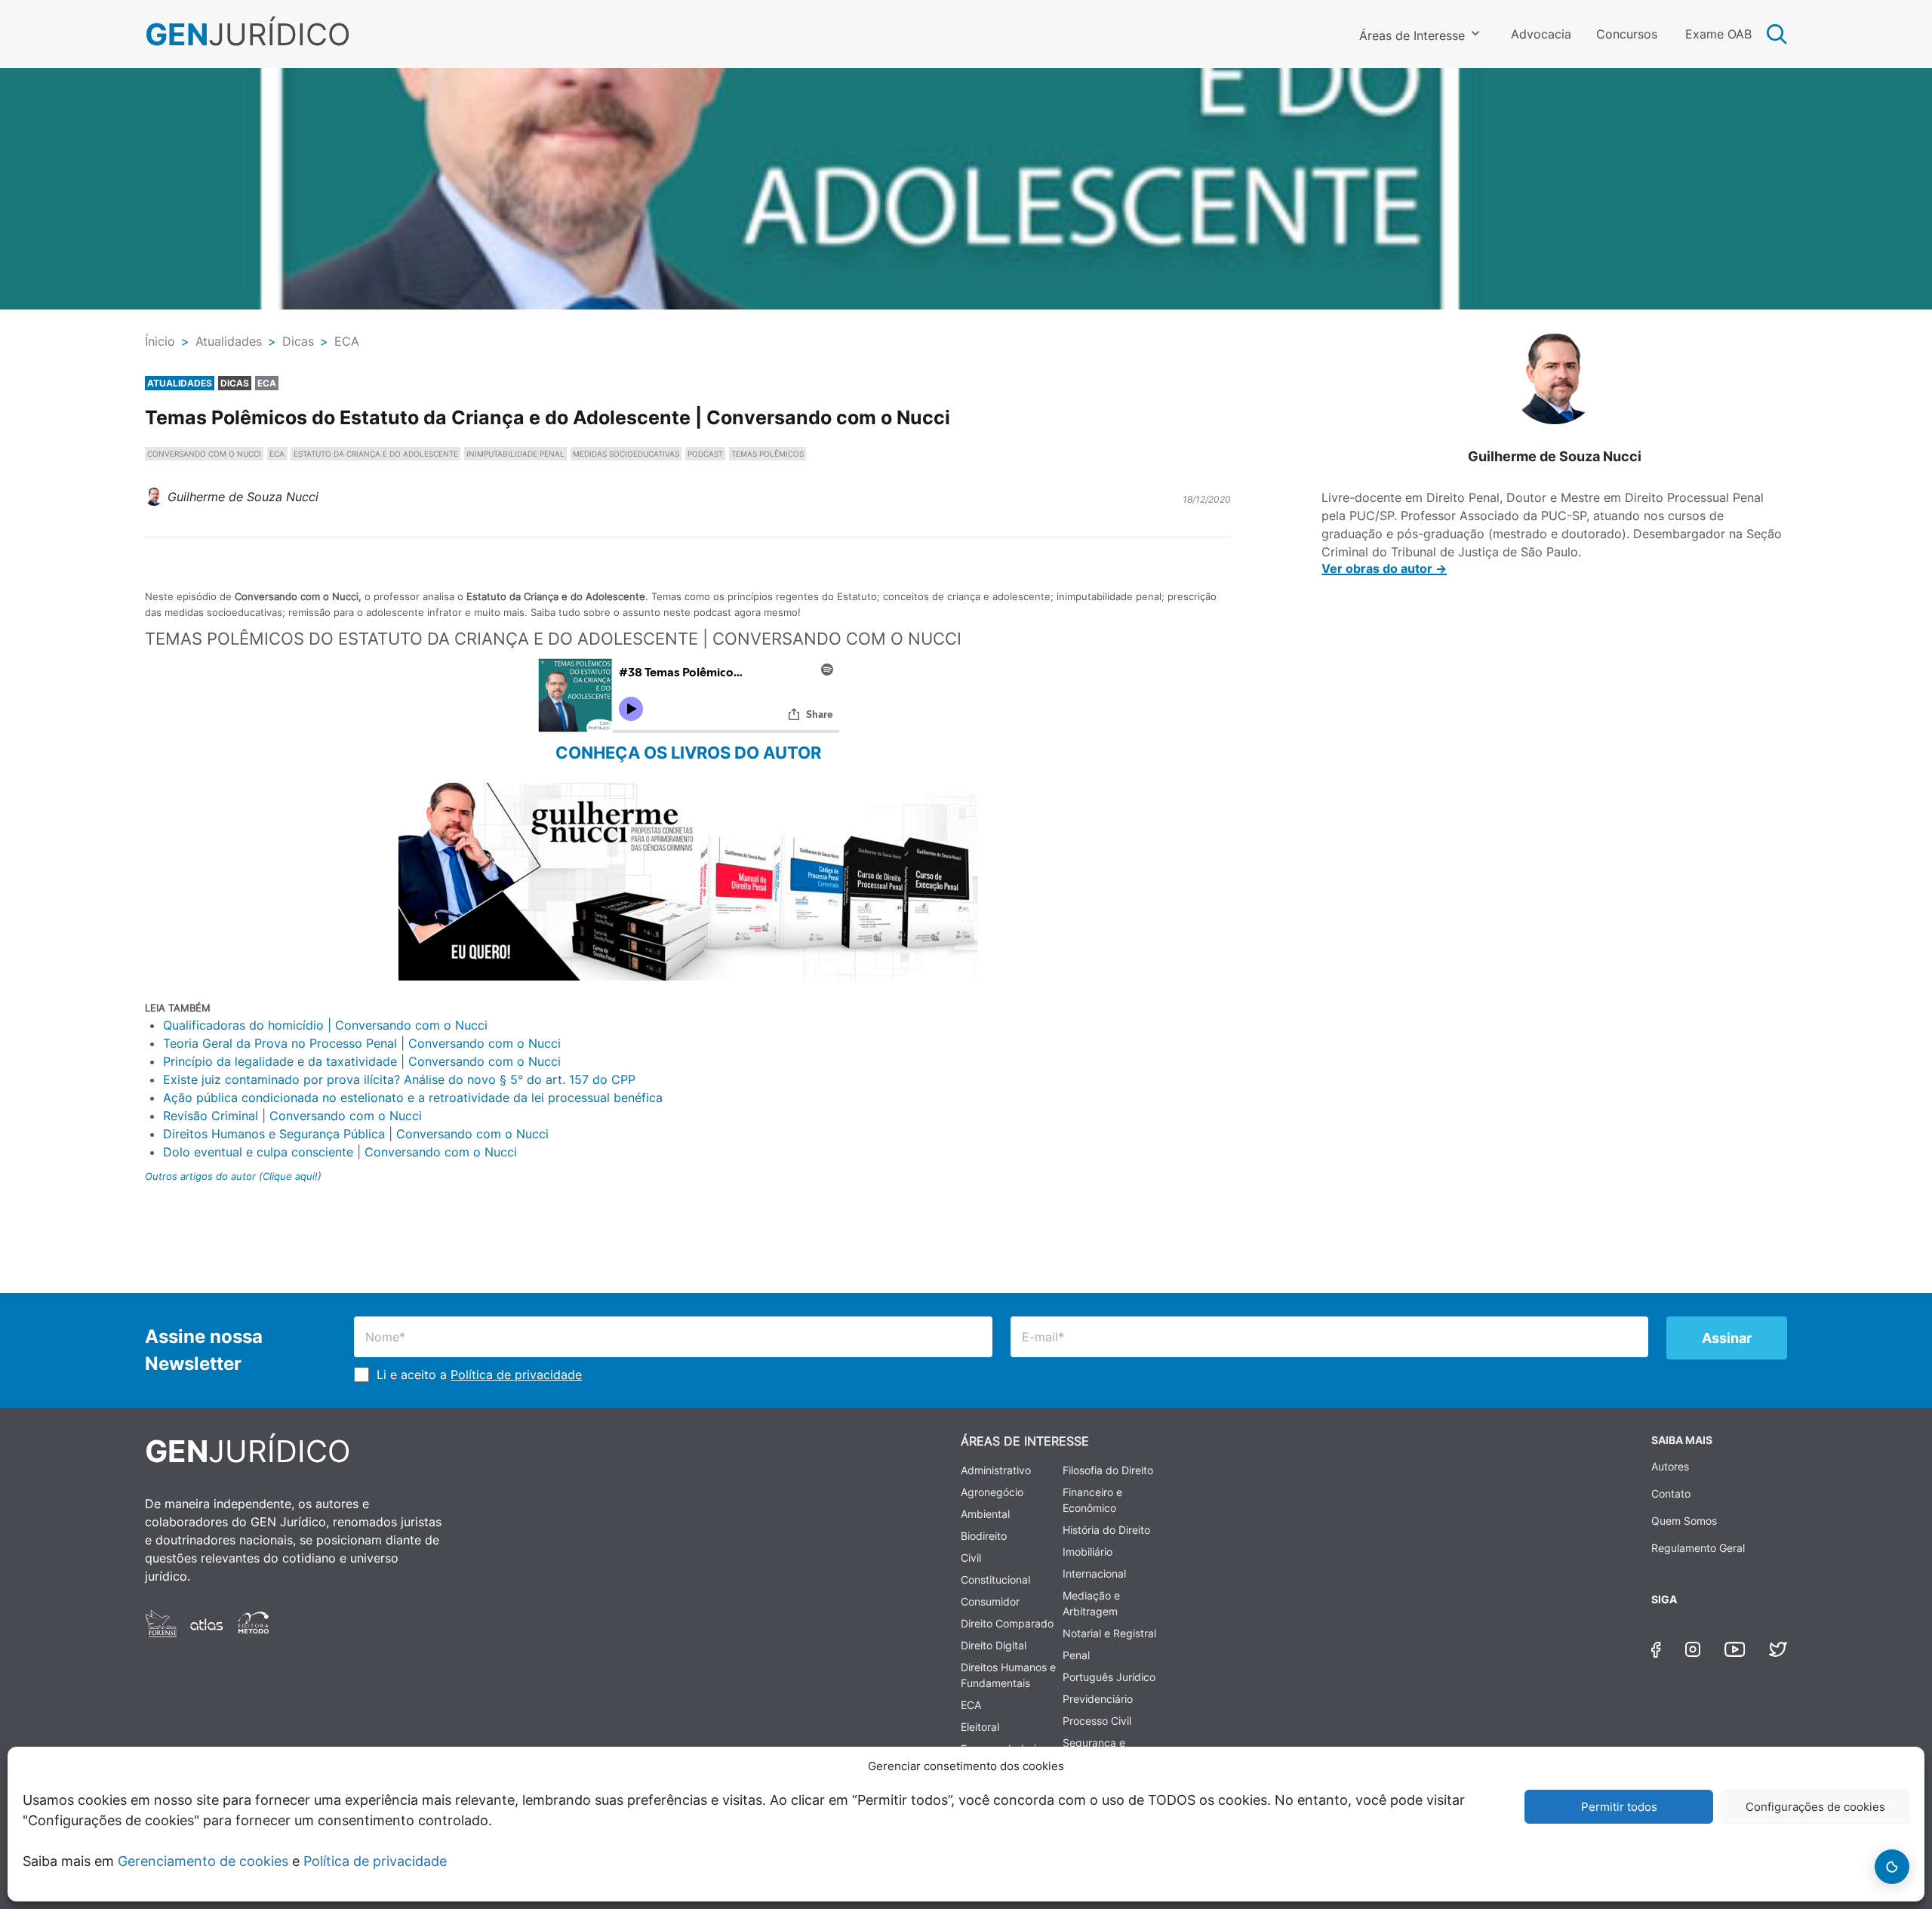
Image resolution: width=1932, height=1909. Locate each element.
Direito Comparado (1007, 1623)
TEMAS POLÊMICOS (768, 454)
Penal (1076, 1655)
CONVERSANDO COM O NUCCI (204, 454)
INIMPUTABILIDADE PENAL (515, 454)
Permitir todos (1619, 1807)
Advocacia (1541, 34)
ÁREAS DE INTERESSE (1025, 1441)
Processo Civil (1097, 1721)
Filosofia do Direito (1108, 1470)
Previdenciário (1098, 1699)
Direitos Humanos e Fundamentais (1008, 1675)
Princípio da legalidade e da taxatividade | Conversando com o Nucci (362, 1061)
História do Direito (1106, 1530)
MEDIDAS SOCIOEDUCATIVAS (626, 454)
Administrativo (996, 1470)
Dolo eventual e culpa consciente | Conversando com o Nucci (340, 1152)
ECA (277, 454)
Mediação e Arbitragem (1091, 1603)
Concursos (1627, 34)
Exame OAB (1718, 34)
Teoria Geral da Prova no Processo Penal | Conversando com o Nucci (362, 1043)
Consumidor (990, 1601)
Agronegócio (992, 1492)
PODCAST (705, 454)
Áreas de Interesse (1412, 35)
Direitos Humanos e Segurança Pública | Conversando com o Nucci (356, 1134)
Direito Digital (994, 1645)
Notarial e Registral (1109, 1633)
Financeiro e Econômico (1092, 1500)
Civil (971, 1558)
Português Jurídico (1109, 1677)
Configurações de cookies (1815, 1807)
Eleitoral (980, 1727)
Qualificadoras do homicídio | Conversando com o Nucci (325, 1025)
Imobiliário (1088, 1552)
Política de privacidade (375, 1861)
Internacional (1094, 1573)
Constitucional (995, 1580)
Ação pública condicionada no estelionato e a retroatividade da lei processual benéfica (413, 1098)
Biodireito (984, 1536)
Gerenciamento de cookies (203, 1861)
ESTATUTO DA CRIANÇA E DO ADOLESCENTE (376, 454)
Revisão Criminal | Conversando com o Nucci (292, 1116)
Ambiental (985, 1514)
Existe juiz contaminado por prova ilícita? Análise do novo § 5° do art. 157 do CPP (399, 1079)
